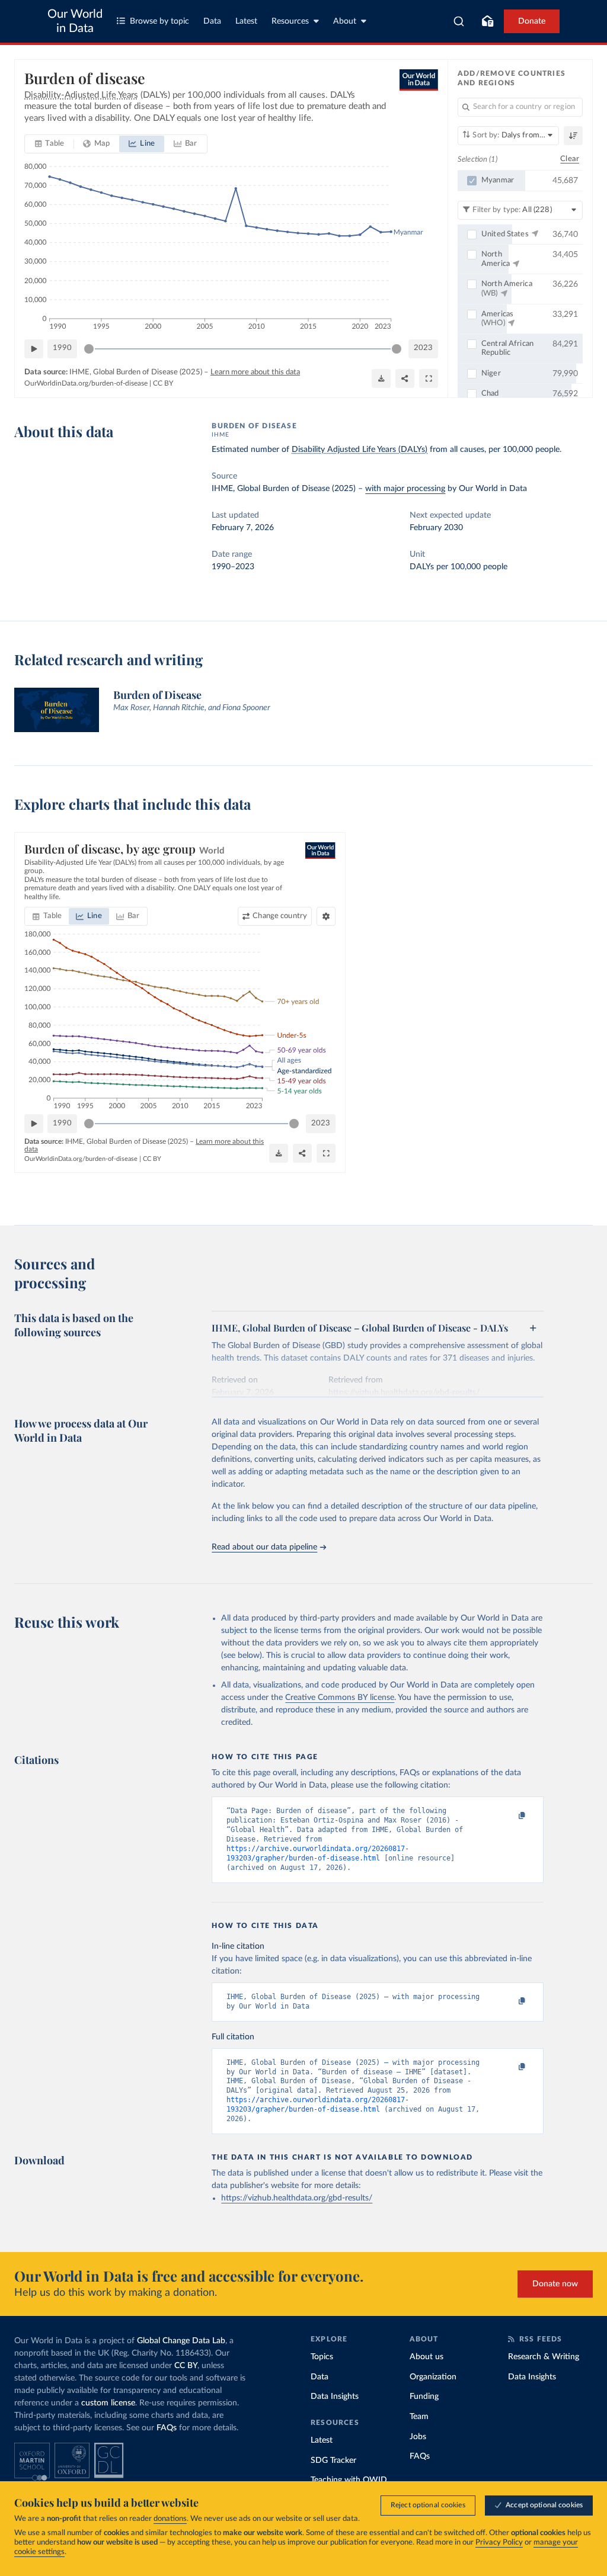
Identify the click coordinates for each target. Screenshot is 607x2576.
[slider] (89, 349)
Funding (424, 2397)
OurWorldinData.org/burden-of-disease (86, 383)
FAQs (167, 2428)
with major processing (405, 489)
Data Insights (335, 2397)
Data (212, 21)
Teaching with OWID (349, 2480)
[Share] (405, 378)
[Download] (381, 378)
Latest (246, 21)
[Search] (459, 21)
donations (170, 2519)
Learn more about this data (255, 372)
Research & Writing (544, 2357)
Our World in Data (75, 21)
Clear (570, 159)
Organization (433, 2377)
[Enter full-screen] (429, 378)
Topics (322, 2357)
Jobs (418, 2437)
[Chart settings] (326, 916)
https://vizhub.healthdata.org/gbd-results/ (297, 2198)
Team (419, 2417)
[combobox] (459, 21)
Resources (290, 21)
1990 (62, 348)
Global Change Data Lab (181, 2341)
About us (427, 2357)
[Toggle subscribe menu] (487, 21)
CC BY (163, 383)
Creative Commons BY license (340, 1698)
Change (280, 916)
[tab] (49, 144)
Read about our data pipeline (264, 1547)
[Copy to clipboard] (510, 1816)
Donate (532, 21)
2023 (423, 348)
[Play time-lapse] (34, 349)
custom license (108, 2403)
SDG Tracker (333, 2460)
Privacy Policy (499, 2543)
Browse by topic (159, 21)
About (345, 21)
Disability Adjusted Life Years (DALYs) (360, 450)
